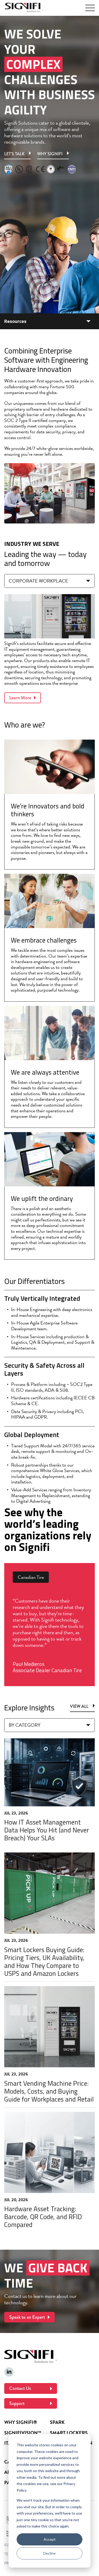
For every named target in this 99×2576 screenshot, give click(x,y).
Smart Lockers (69, 2433)
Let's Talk (14, 154)
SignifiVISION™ (23, 2433)
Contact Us (20, 2388)
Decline (49, 2553)
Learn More (20, 698)
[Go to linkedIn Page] (9, 2372)
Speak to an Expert (27, 2317)
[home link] (24, 8)
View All (79, 1707)
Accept (50, 2539)
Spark (57, 2422)
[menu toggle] (90, 8)
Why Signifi (50, 154)
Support (17, 2403)
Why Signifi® (21, 2422)
